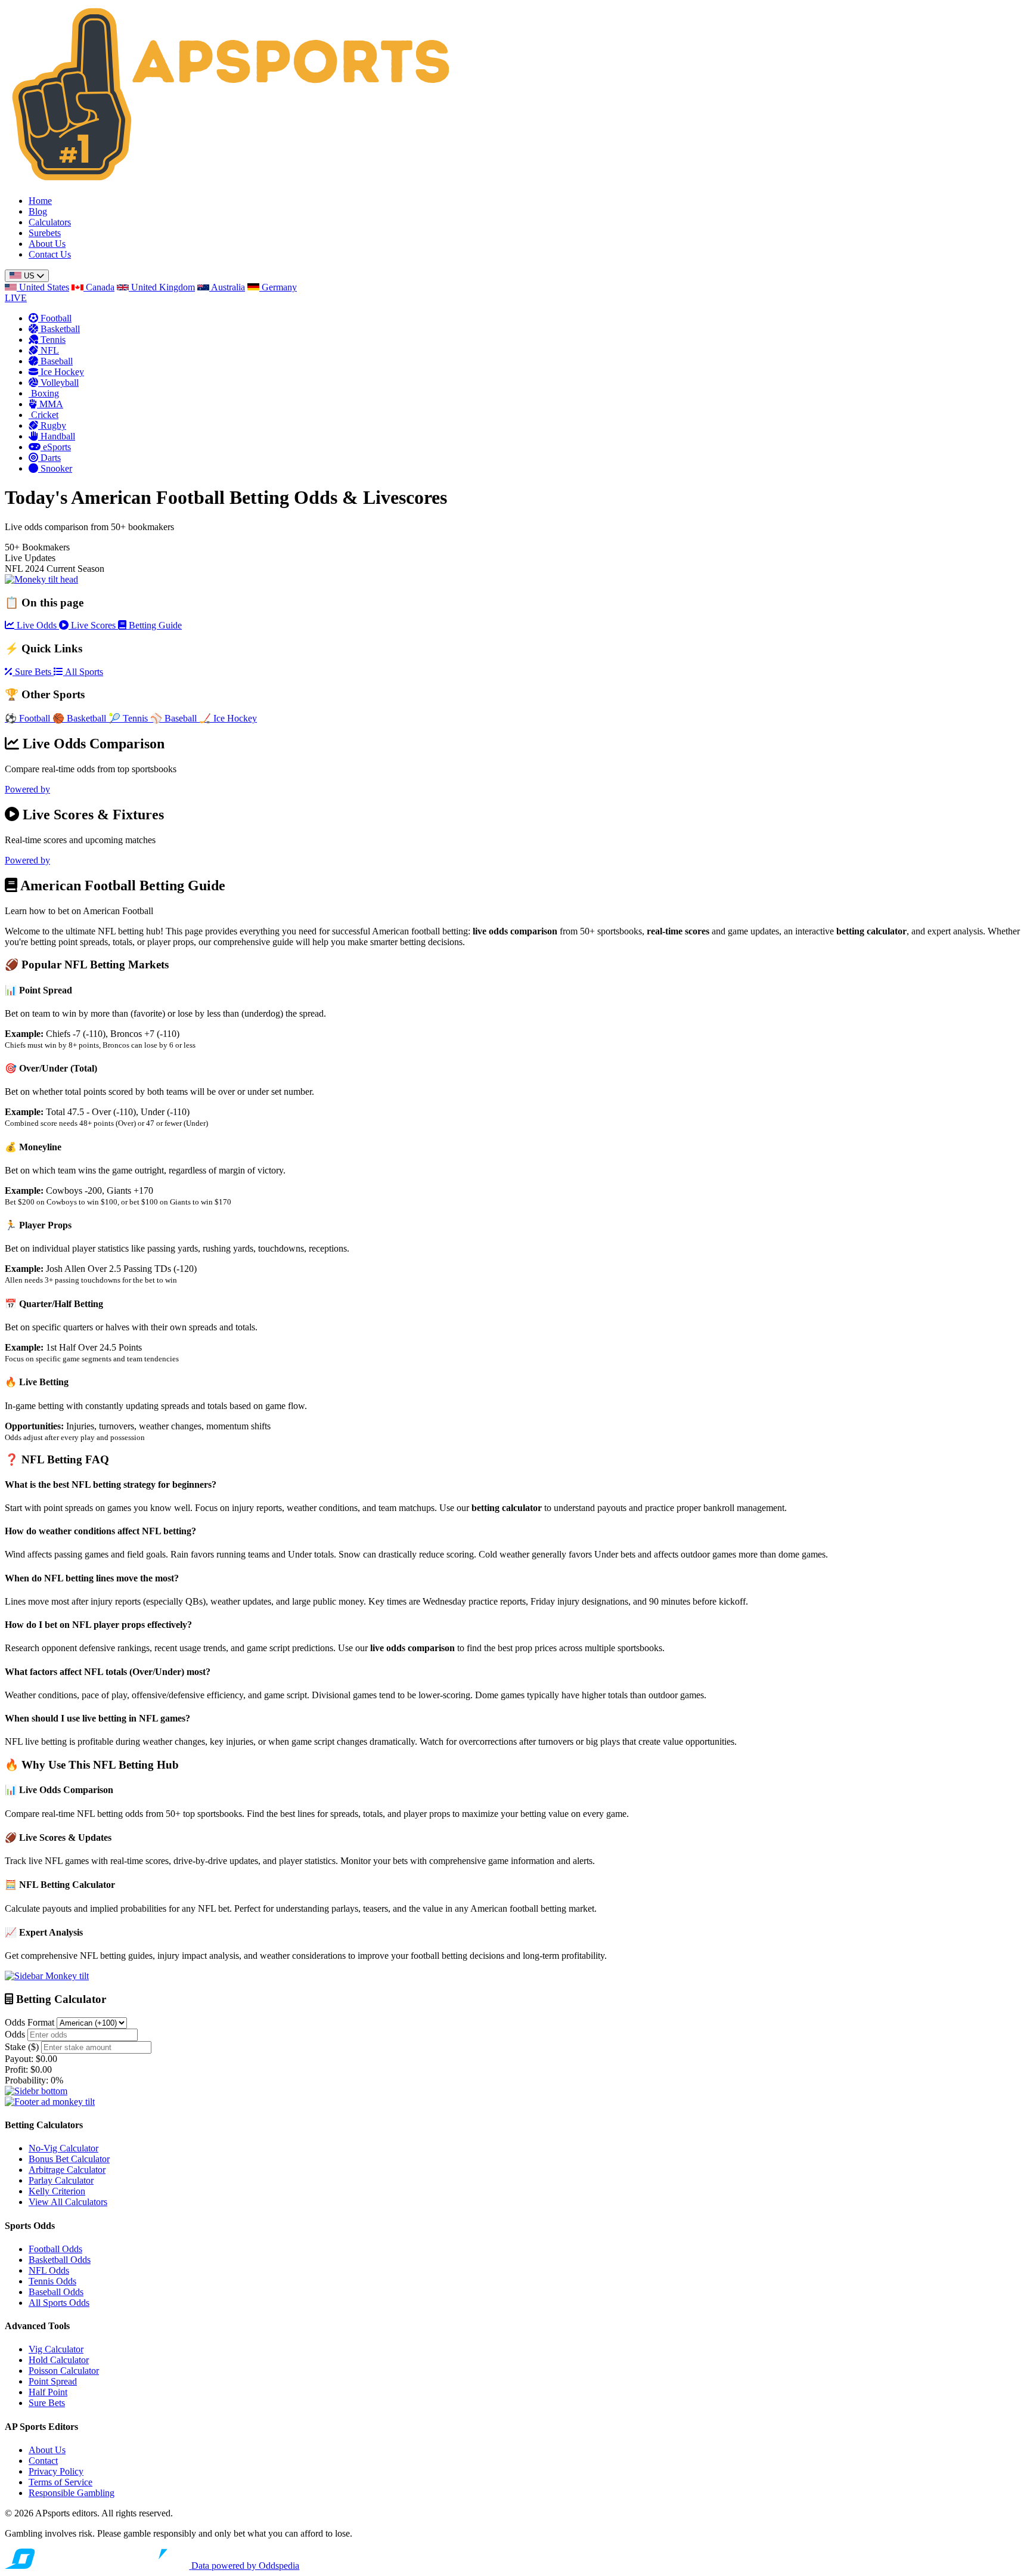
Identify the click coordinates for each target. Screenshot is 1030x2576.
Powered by (27, 789)
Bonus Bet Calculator (69, 2159)
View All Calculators (68, 2202)
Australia (227, 287)
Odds (15, 2034)
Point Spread (53, 2381)
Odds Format (30, 2022)
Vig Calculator (56, 2349)
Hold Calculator (59, 2360)
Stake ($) (22, 2047)
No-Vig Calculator (63, 2148)
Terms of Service (61, 2482)
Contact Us (50, 254)
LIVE (16, 298)
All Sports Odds (59, 2303)
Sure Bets (47, 2403)
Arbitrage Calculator (67, 2170)
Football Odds (55, 2249)
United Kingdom (162, 287)
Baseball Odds (56, 2292)
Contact (43, 2461)
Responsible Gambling (72, 2493)
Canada (99, 287)
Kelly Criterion (57, 2191)
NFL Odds (49, 2270)
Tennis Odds (52, 2281)
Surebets (45, 233)
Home (40, 201)
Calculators (50, 222)
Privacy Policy (56, 2471)
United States (43, 287)
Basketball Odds (60, 2260)
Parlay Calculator (61, 2180)
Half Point (48, 2392)
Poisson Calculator (64, 2371)
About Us (47, 244)
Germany (278, 287)
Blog (38, 211)
